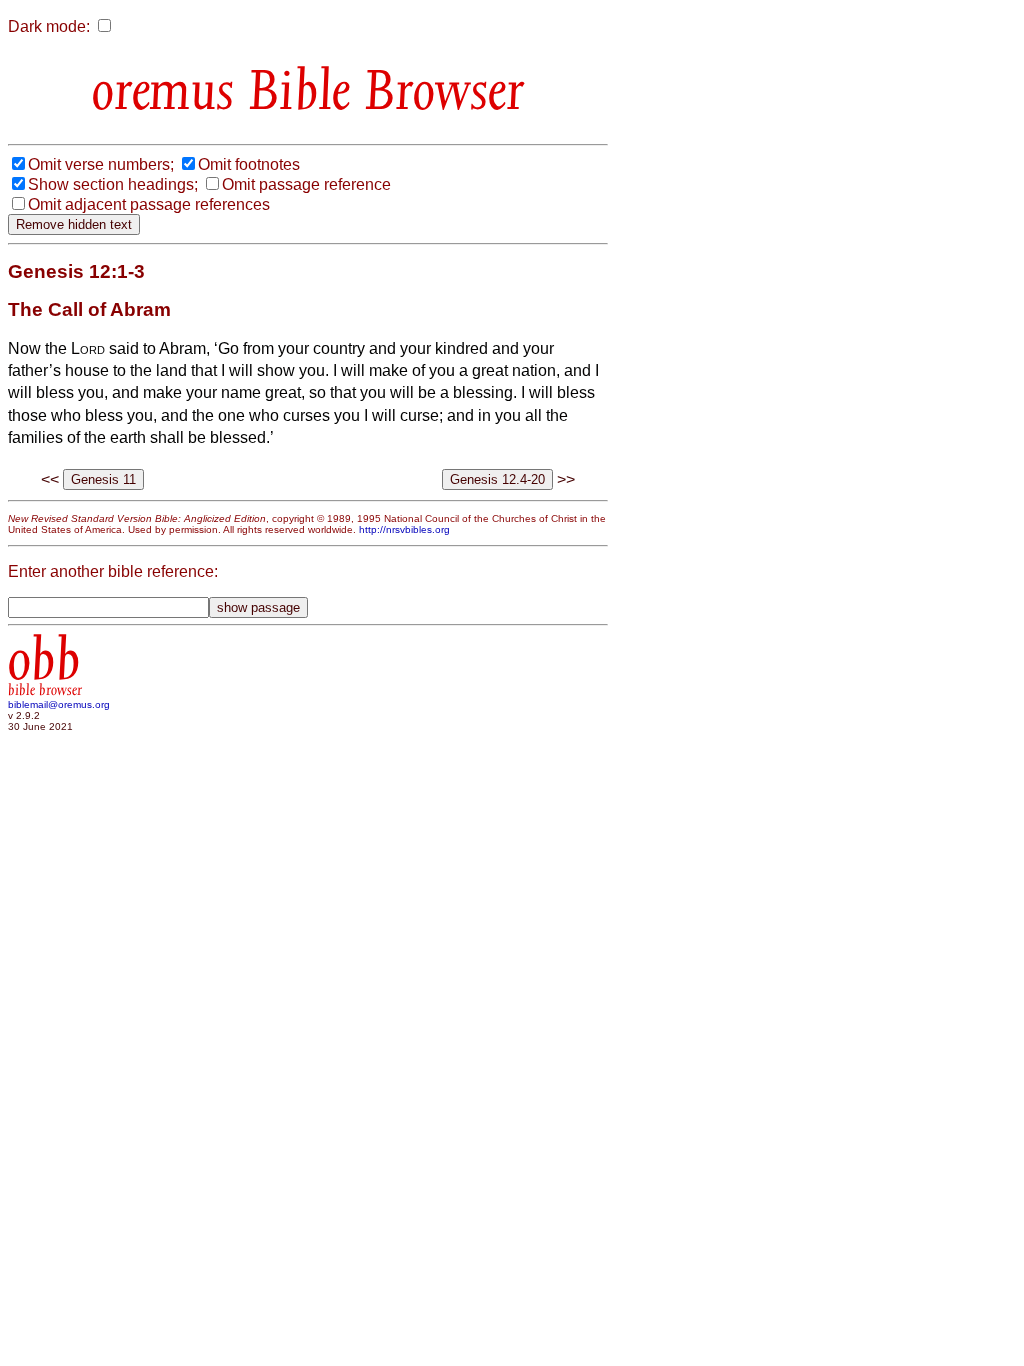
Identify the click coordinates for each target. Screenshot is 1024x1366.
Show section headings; (113, 184)
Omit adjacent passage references (149, 204)
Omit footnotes (249, 164)
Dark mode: (49, 26)
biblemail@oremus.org (59, 704)
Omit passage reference (306, 184)
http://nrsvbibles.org (404, 529)
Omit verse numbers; (101, 164)
